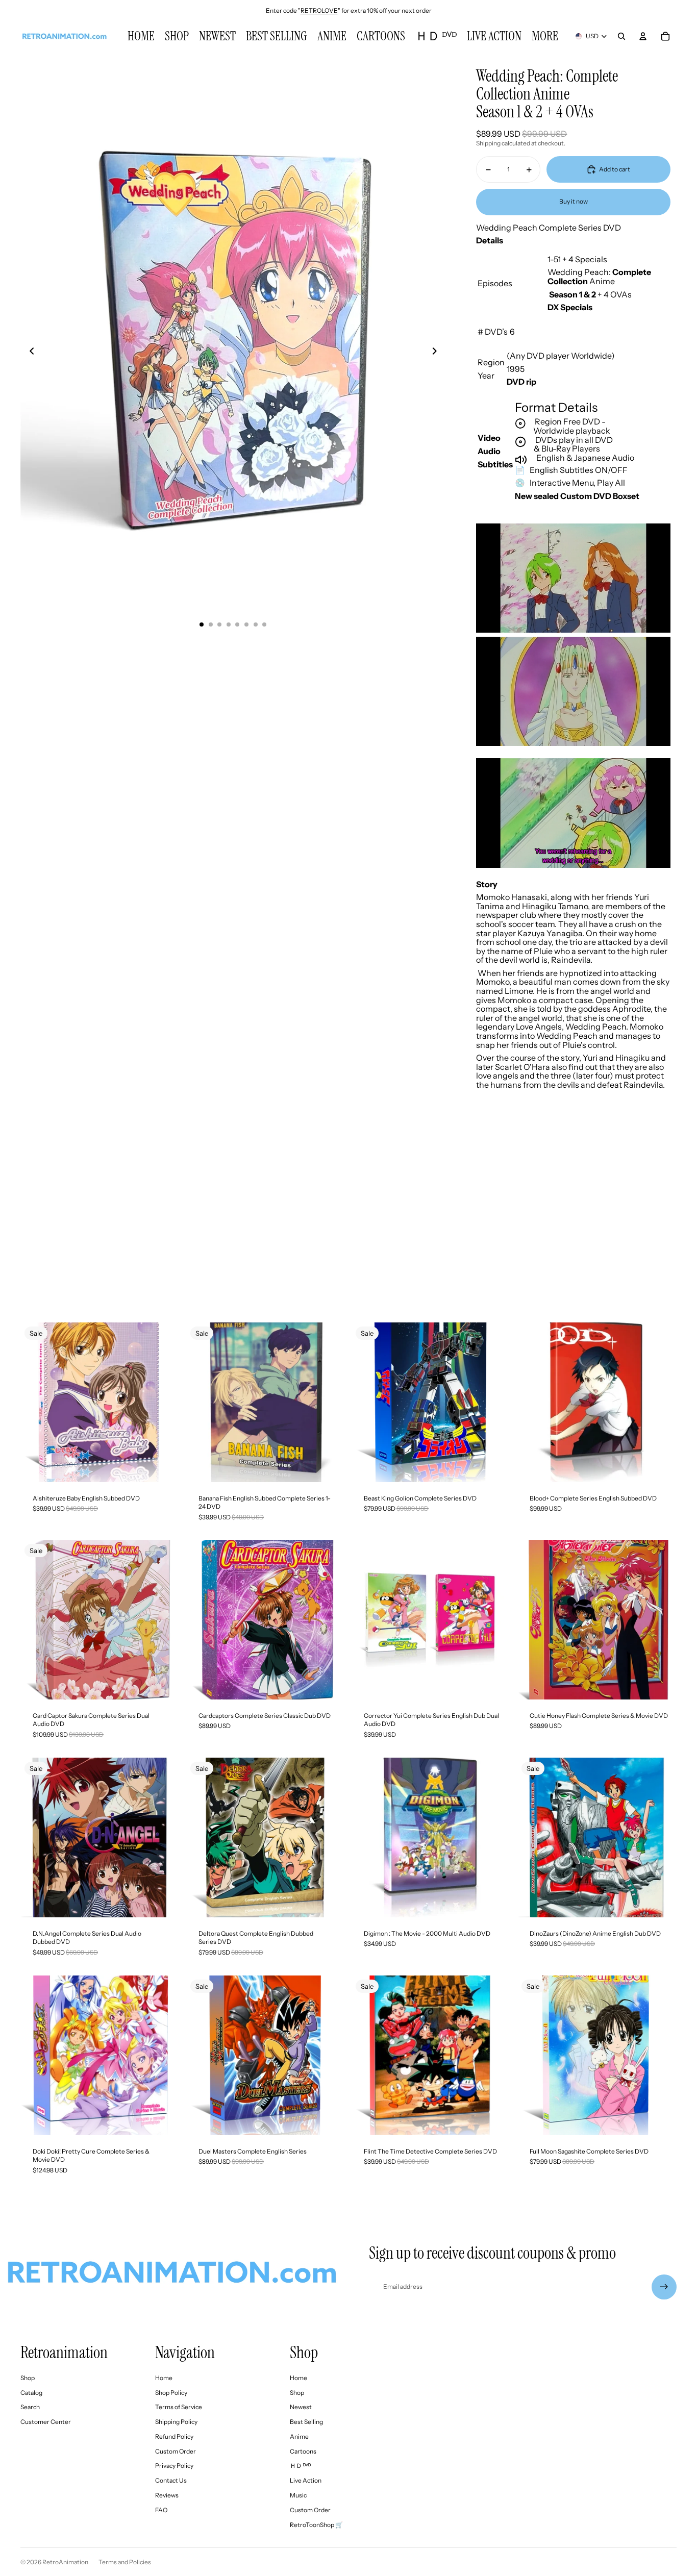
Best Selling (306, 2422)
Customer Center (46, 2422)
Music (298, 2495)
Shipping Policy (176, 2422)
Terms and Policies (125, 2562)
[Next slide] (438, 353)
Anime (299, 2436)
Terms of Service (179, 2407)
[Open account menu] (643, 36)
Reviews (167, 2495)
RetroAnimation (65, 2562)
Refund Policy (174, 2436)
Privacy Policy (174, 2466)
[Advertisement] (348, 1220)
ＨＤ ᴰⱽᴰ (300, 2466)
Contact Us (171, 2480)
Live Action (306, 2480)
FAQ (161, 2510)
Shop (28, 2378)
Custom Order (176, 2451)
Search (30, 2407)
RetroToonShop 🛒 (316, 2525)
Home (164, 2378)
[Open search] (621, 36)
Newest (301, 2407)
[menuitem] (545, 36)
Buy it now (574, 201)
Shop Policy (171, 2393)
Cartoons (303, 2451)
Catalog (31, 2393)
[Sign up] (664, 2287)
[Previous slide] (29, 353)
